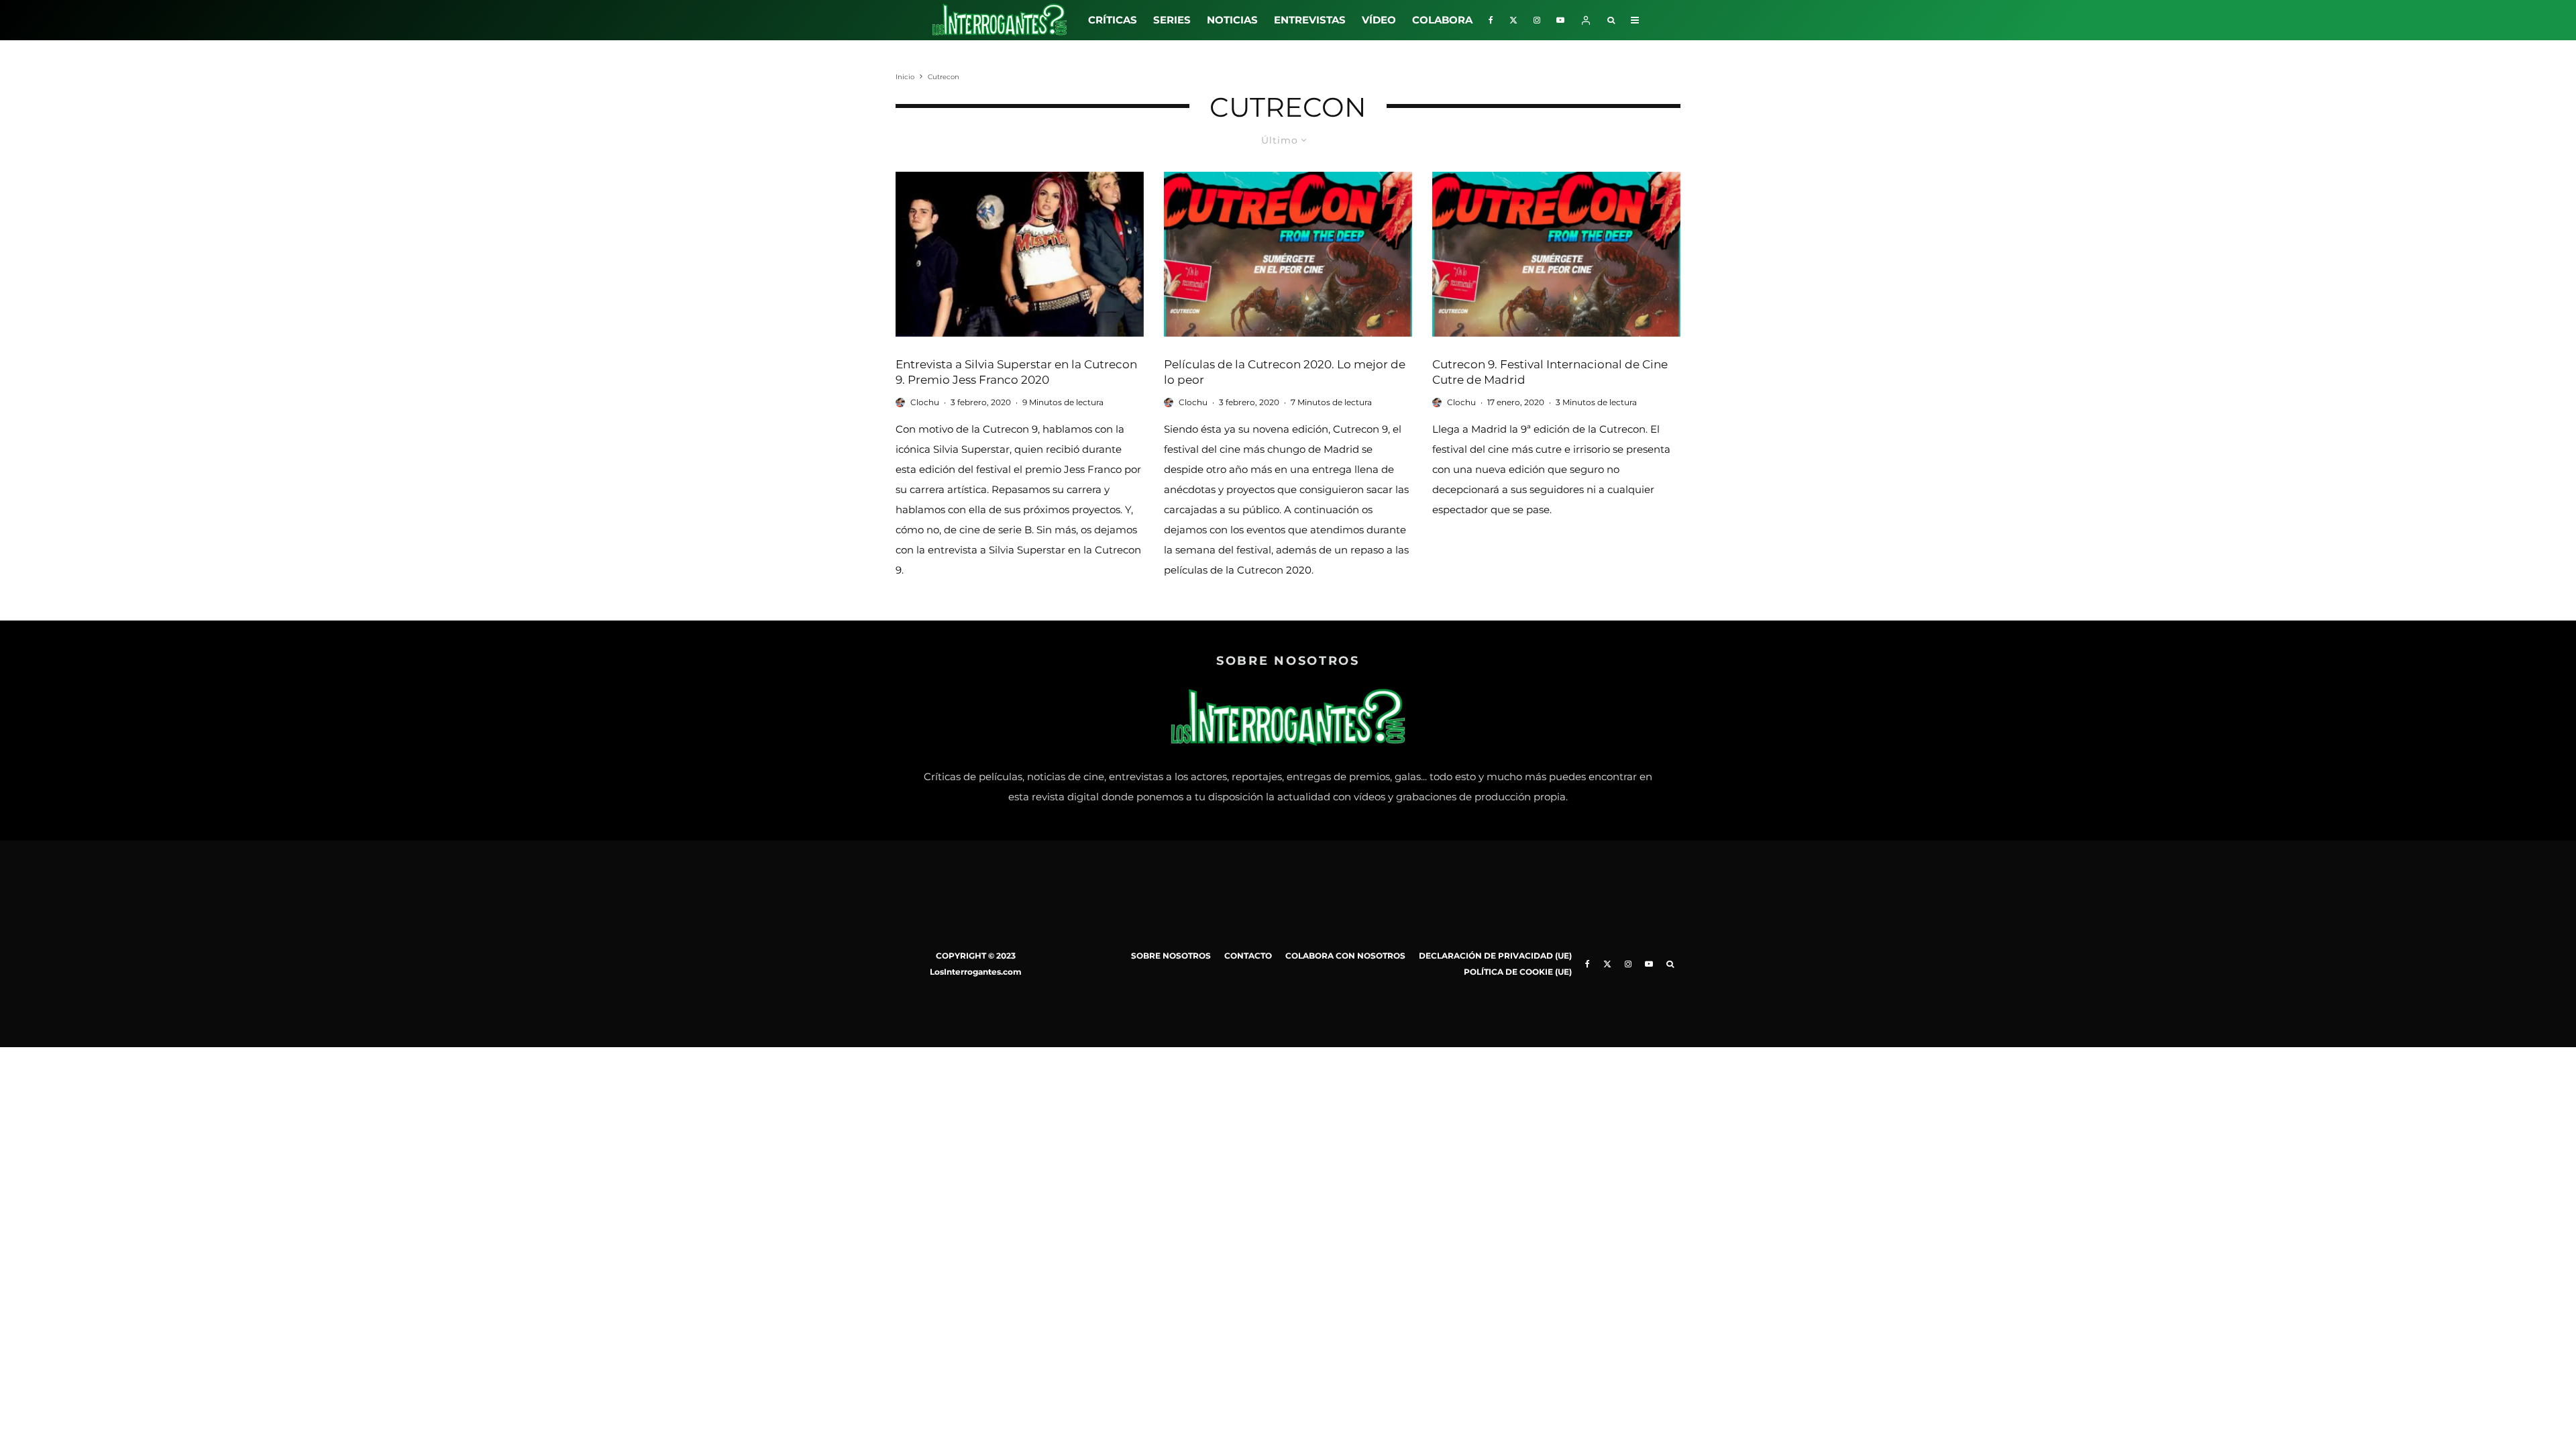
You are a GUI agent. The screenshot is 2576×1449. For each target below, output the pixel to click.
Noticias (1232, 20)
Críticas (1113, 20)
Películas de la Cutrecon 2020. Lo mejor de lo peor (1285, 372)
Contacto (1248, 956)
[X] (1513, 20)
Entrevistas (1310, 20)
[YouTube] (1560, 20)
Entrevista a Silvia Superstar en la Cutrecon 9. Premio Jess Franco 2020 (1016, 372)
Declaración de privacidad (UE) (1495, 956)
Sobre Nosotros (1171, 956)
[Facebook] (1491, 20)
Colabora (1442, 20)
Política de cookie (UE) (1518, 972)
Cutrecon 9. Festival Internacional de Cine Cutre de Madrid (1550, 372)
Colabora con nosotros (1345, 956)
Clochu (925, 402)
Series (1172, 20)
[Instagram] (1537, 20)
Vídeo (1379, 20)
